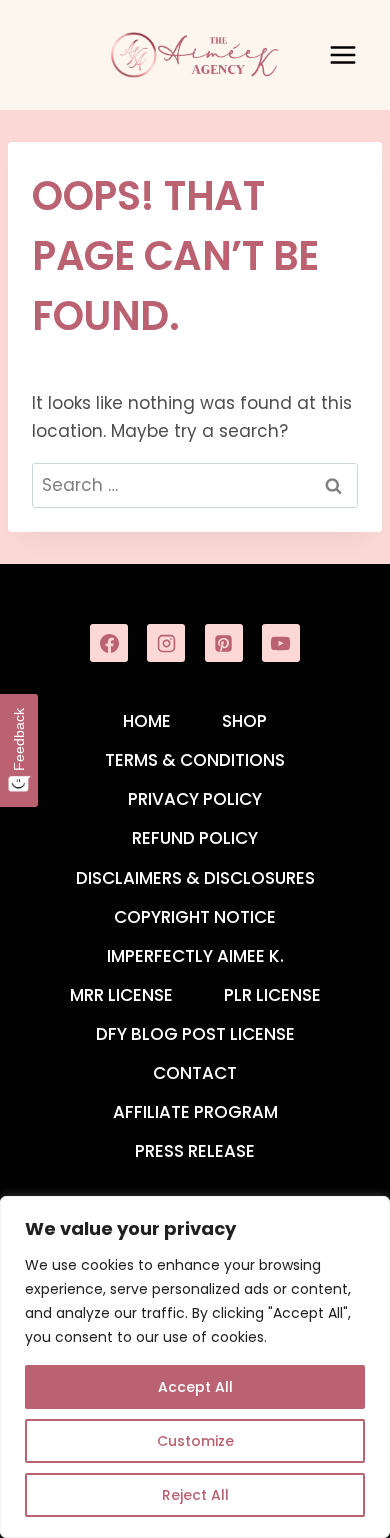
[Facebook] (109, 643)
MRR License (121, 995)
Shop (244, 721)
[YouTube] (281, 643)
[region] (195, 1367)
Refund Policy (195, 838)
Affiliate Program (195, 1112)
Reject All (195, 1495)
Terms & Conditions (195, 760)
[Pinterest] (224, 643)
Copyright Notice (195, 917)
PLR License (272, 995)
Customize (195, 1441)
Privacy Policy (195, 799)
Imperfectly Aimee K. (195, 956)
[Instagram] (166, 643)
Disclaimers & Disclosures (195, 878)
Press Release (195, 1151)
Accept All (195, 1387)
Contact (195, 1073)
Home (147, 721)
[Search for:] (195, 485)
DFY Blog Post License (195, 1034)
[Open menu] (342, 54)
